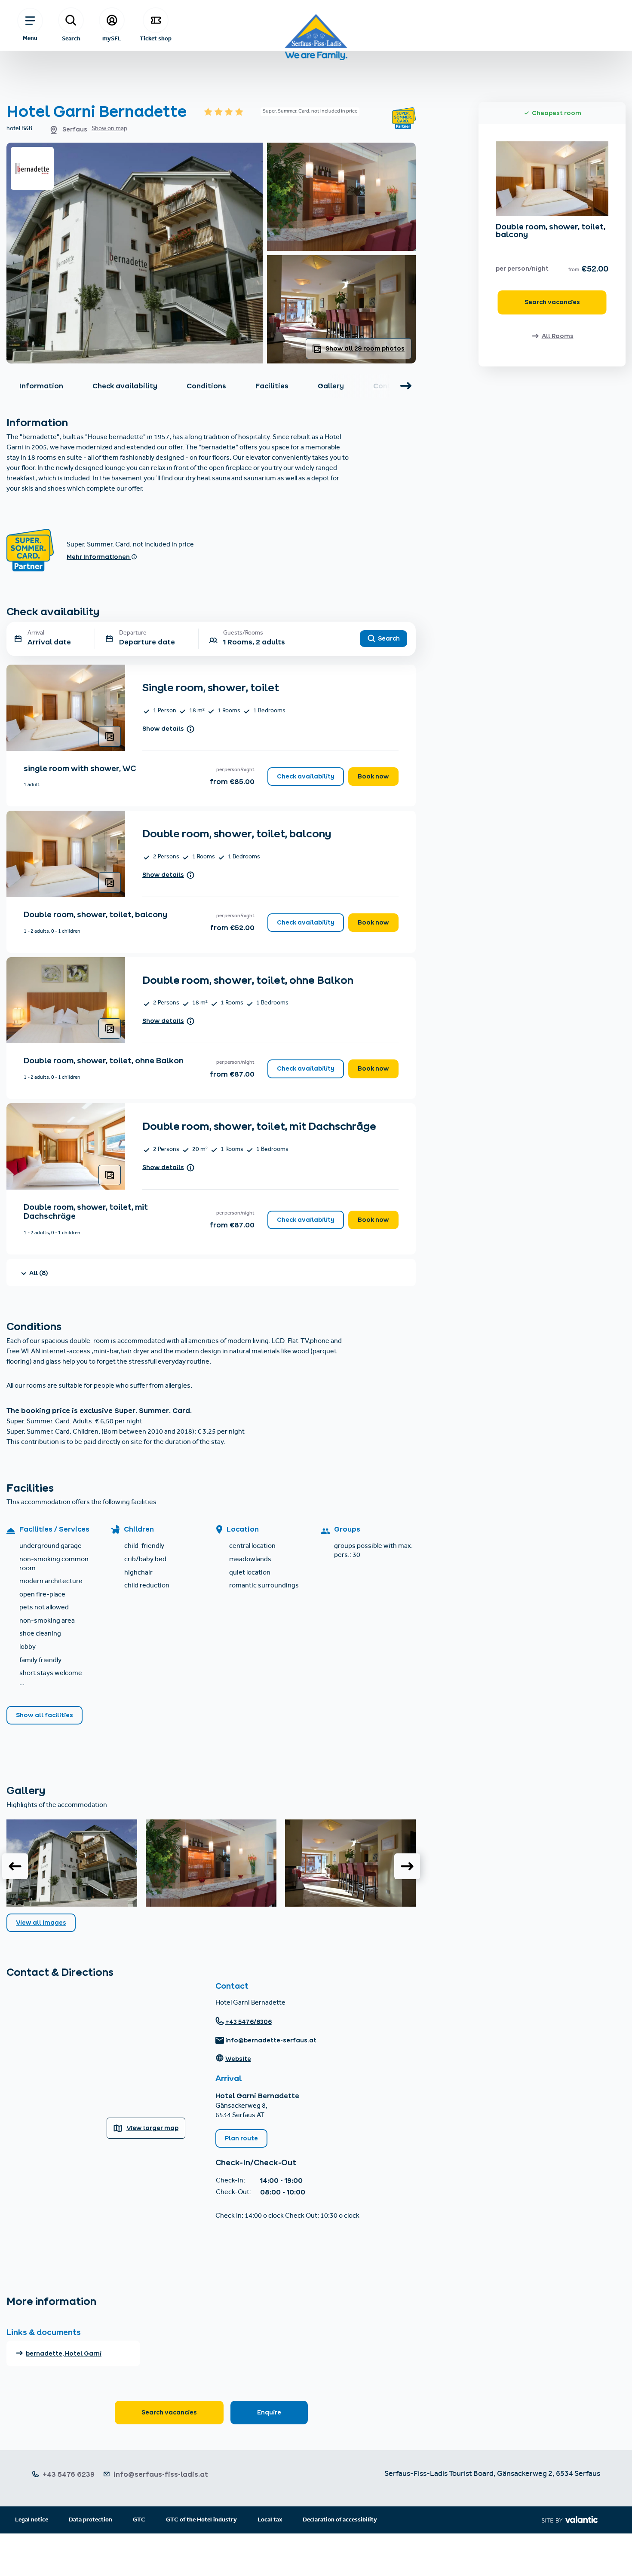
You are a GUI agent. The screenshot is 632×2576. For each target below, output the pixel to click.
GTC (139, 2520)
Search (71, 38)
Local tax (270, 2520)
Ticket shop (156, 38)
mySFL (112, 38)
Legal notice (32, 2520)
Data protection (91, 2520)
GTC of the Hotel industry (201, 2520)
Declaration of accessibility (340, 2520)
